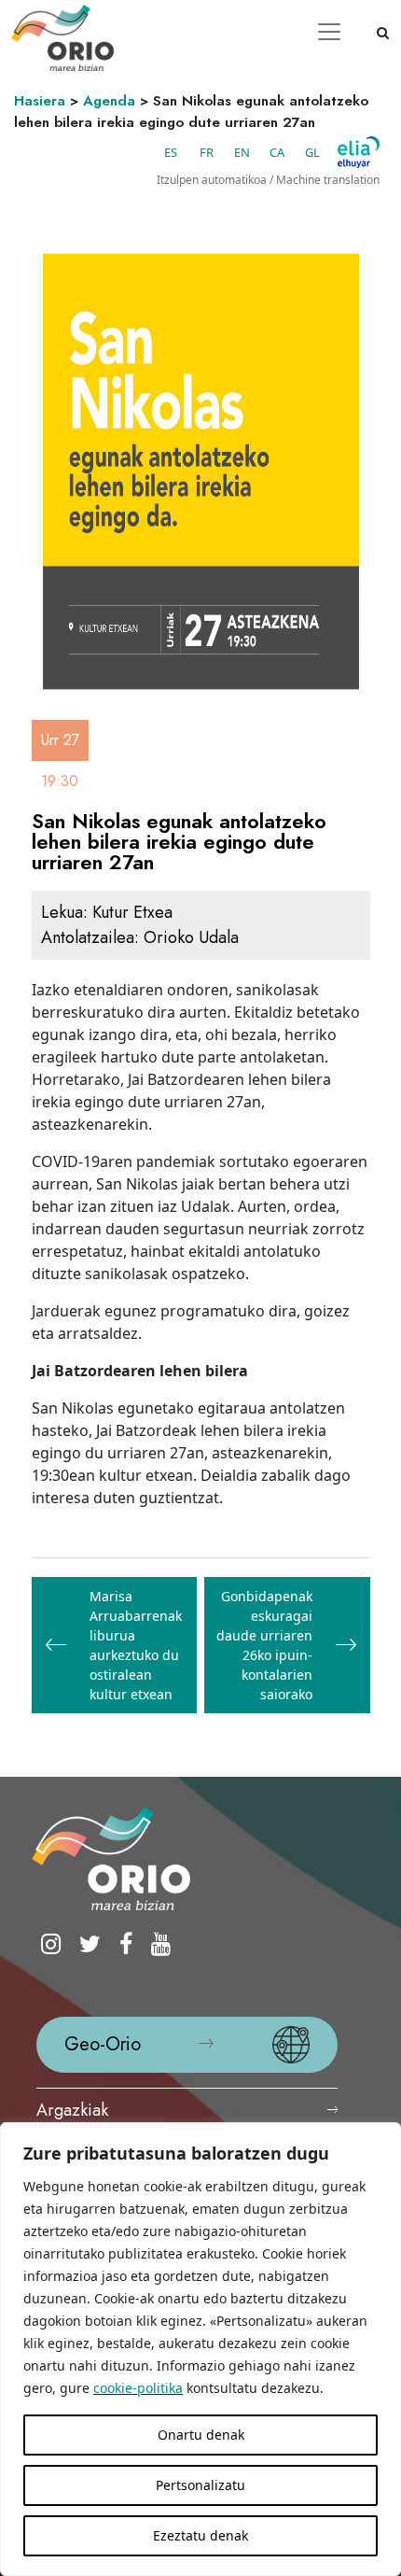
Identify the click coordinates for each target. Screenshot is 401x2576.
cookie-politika (138, 2388)
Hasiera (40, 101)
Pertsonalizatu (200, 2485)
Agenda (109, 101)
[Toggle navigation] (329, 32)
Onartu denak (201, 2435)
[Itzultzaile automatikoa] (359, 152)
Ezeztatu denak (200, 2535)
